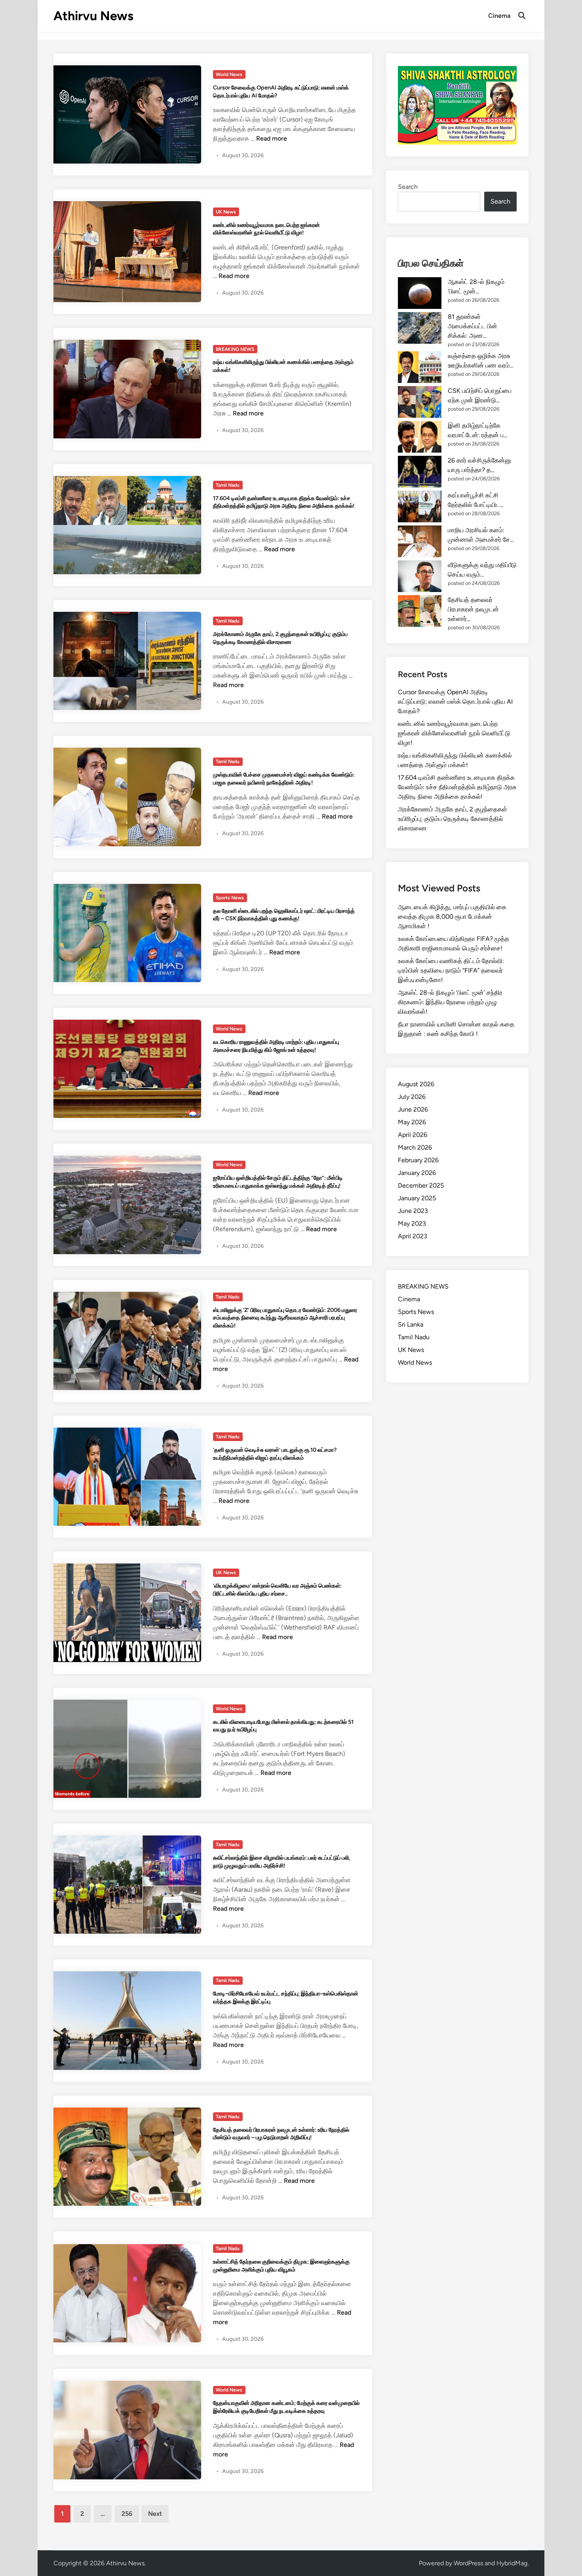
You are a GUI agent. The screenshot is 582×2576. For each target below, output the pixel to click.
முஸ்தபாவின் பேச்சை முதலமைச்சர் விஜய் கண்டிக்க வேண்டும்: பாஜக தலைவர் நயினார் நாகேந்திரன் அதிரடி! (284, 779)
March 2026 (415, 1147)
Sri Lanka (411, 1324)
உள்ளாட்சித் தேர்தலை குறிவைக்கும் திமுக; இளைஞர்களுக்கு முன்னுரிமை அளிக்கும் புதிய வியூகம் (281, 2266)
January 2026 (417, 1173)
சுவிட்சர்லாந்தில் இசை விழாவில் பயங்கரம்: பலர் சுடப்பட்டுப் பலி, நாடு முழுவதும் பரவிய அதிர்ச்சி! (282, 1862)
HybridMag (512, 2563)
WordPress (468, 2563)
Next (155, 2514)
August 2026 (416, 1084)
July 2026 (412, 1097)
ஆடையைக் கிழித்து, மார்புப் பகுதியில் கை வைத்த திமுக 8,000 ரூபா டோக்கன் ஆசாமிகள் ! (452, 917)
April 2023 (413, 1236)
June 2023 (413, 1211)
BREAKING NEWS (235, 349)
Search (408, 187)
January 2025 (417, 1198)
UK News (226, 212)
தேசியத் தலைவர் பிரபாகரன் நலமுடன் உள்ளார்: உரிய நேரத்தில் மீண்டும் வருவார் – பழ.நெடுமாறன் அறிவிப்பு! (281, 2134)
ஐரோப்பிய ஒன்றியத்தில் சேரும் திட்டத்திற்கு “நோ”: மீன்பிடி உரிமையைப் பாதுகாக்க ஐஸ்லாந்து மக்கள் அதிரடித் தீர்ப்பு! (278, 1182)
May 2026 (412, 1122)
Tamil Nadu (228, 485)
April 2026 (413, 1135)
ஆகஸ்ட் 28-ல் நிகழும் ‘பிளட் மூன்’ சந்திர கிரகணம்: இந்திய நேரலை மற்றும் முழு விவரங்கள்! (450, 1002)
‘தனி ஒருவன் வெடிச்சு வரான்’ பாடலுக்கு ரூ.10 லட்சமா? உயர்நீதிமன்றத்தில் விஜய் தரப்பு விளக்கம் (275, 1454)
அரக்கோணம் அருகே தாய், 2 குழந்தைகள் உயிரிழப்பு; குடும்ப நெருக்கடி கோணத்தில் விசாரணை (280, 638)
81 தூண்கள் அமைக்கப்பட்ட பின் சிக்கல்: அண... (473, 326)
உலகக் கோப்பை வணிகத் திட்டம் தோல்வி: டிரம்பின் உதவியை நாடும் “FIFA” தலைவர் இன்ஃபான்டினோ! (451, 970)
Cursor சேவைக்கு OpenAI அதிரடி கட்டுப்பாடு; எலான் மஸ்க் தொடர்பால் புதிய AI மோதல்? (455, 702)
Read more (272, 138)
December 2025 (421, 1185)
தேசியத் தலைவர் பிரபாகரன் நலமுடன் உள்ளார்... (473, 609)
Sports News (230, 898)
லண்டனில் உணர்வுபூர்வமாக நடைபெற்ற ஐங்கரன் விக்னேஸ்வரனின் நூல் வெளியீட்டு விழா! (266, 229)
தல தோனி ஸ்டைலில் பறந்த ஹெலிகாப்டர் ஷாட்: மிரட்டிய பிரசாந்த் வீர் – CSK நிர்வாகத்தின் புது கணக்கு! (284, 915)
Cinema (499, 16)
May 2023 (412, 1223)
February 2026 (418, 1160)
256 (127, 2514)
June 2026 (413, 1109)
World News (229, 74)
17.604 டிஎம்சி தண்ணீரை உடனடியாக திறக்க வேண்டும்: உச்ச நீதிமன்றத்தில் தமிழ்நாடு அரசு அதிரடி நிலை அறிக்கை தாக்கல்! (284, 502)
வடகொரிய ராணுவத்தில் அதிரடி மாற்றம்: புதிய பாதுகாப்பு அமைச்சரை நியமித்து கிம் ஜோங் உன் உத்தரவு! (276, 1046)
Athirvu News (93, 16)
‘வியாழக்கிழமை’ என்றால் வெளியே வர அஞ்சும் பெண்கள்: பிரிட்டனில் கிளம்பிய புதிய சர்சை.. (277, 1590)
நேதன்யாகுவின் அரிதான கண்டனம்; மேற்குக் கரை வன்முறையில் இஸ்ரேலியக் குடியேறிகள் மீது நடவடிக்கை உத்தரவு (286, 2407)
